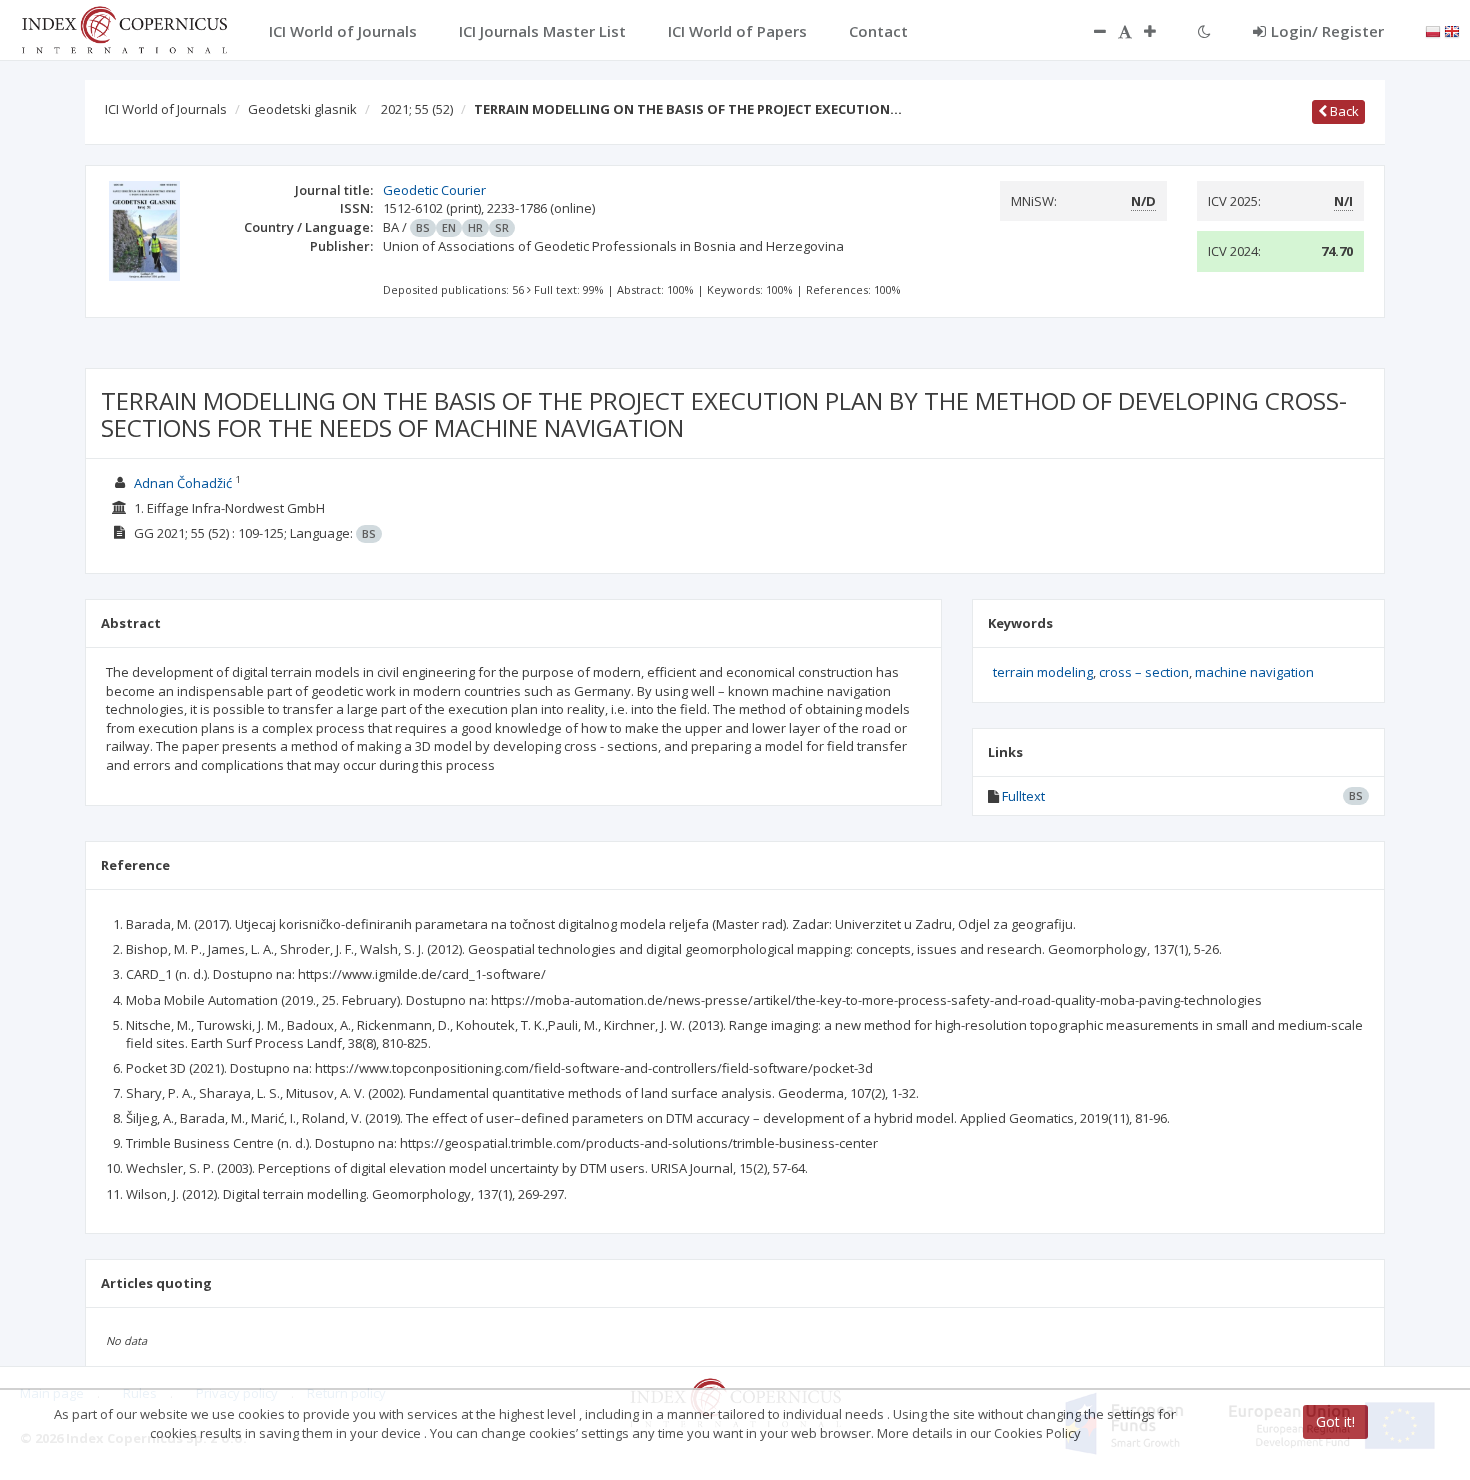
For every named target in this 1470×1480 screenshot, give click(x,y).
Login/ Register (1327, 31)
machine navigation (1254, 672)
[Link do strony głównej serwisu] (124, 28)
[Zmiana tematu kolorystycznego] (1204, 31)
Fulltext (1023, 796)
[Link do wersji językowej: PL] (1433, 30)
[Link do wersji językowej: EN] (1452, 30)
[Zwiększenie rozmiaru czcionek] (1160, 31)
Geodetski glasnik (302, 109)
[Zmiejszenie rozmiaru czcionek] (1090, 31)
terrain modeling (1043, 672)
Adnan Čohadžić (183, 483)
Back (1343, 111)
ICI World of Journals (166, 109)
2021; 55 (417, 109)
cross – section (1144, 672)
